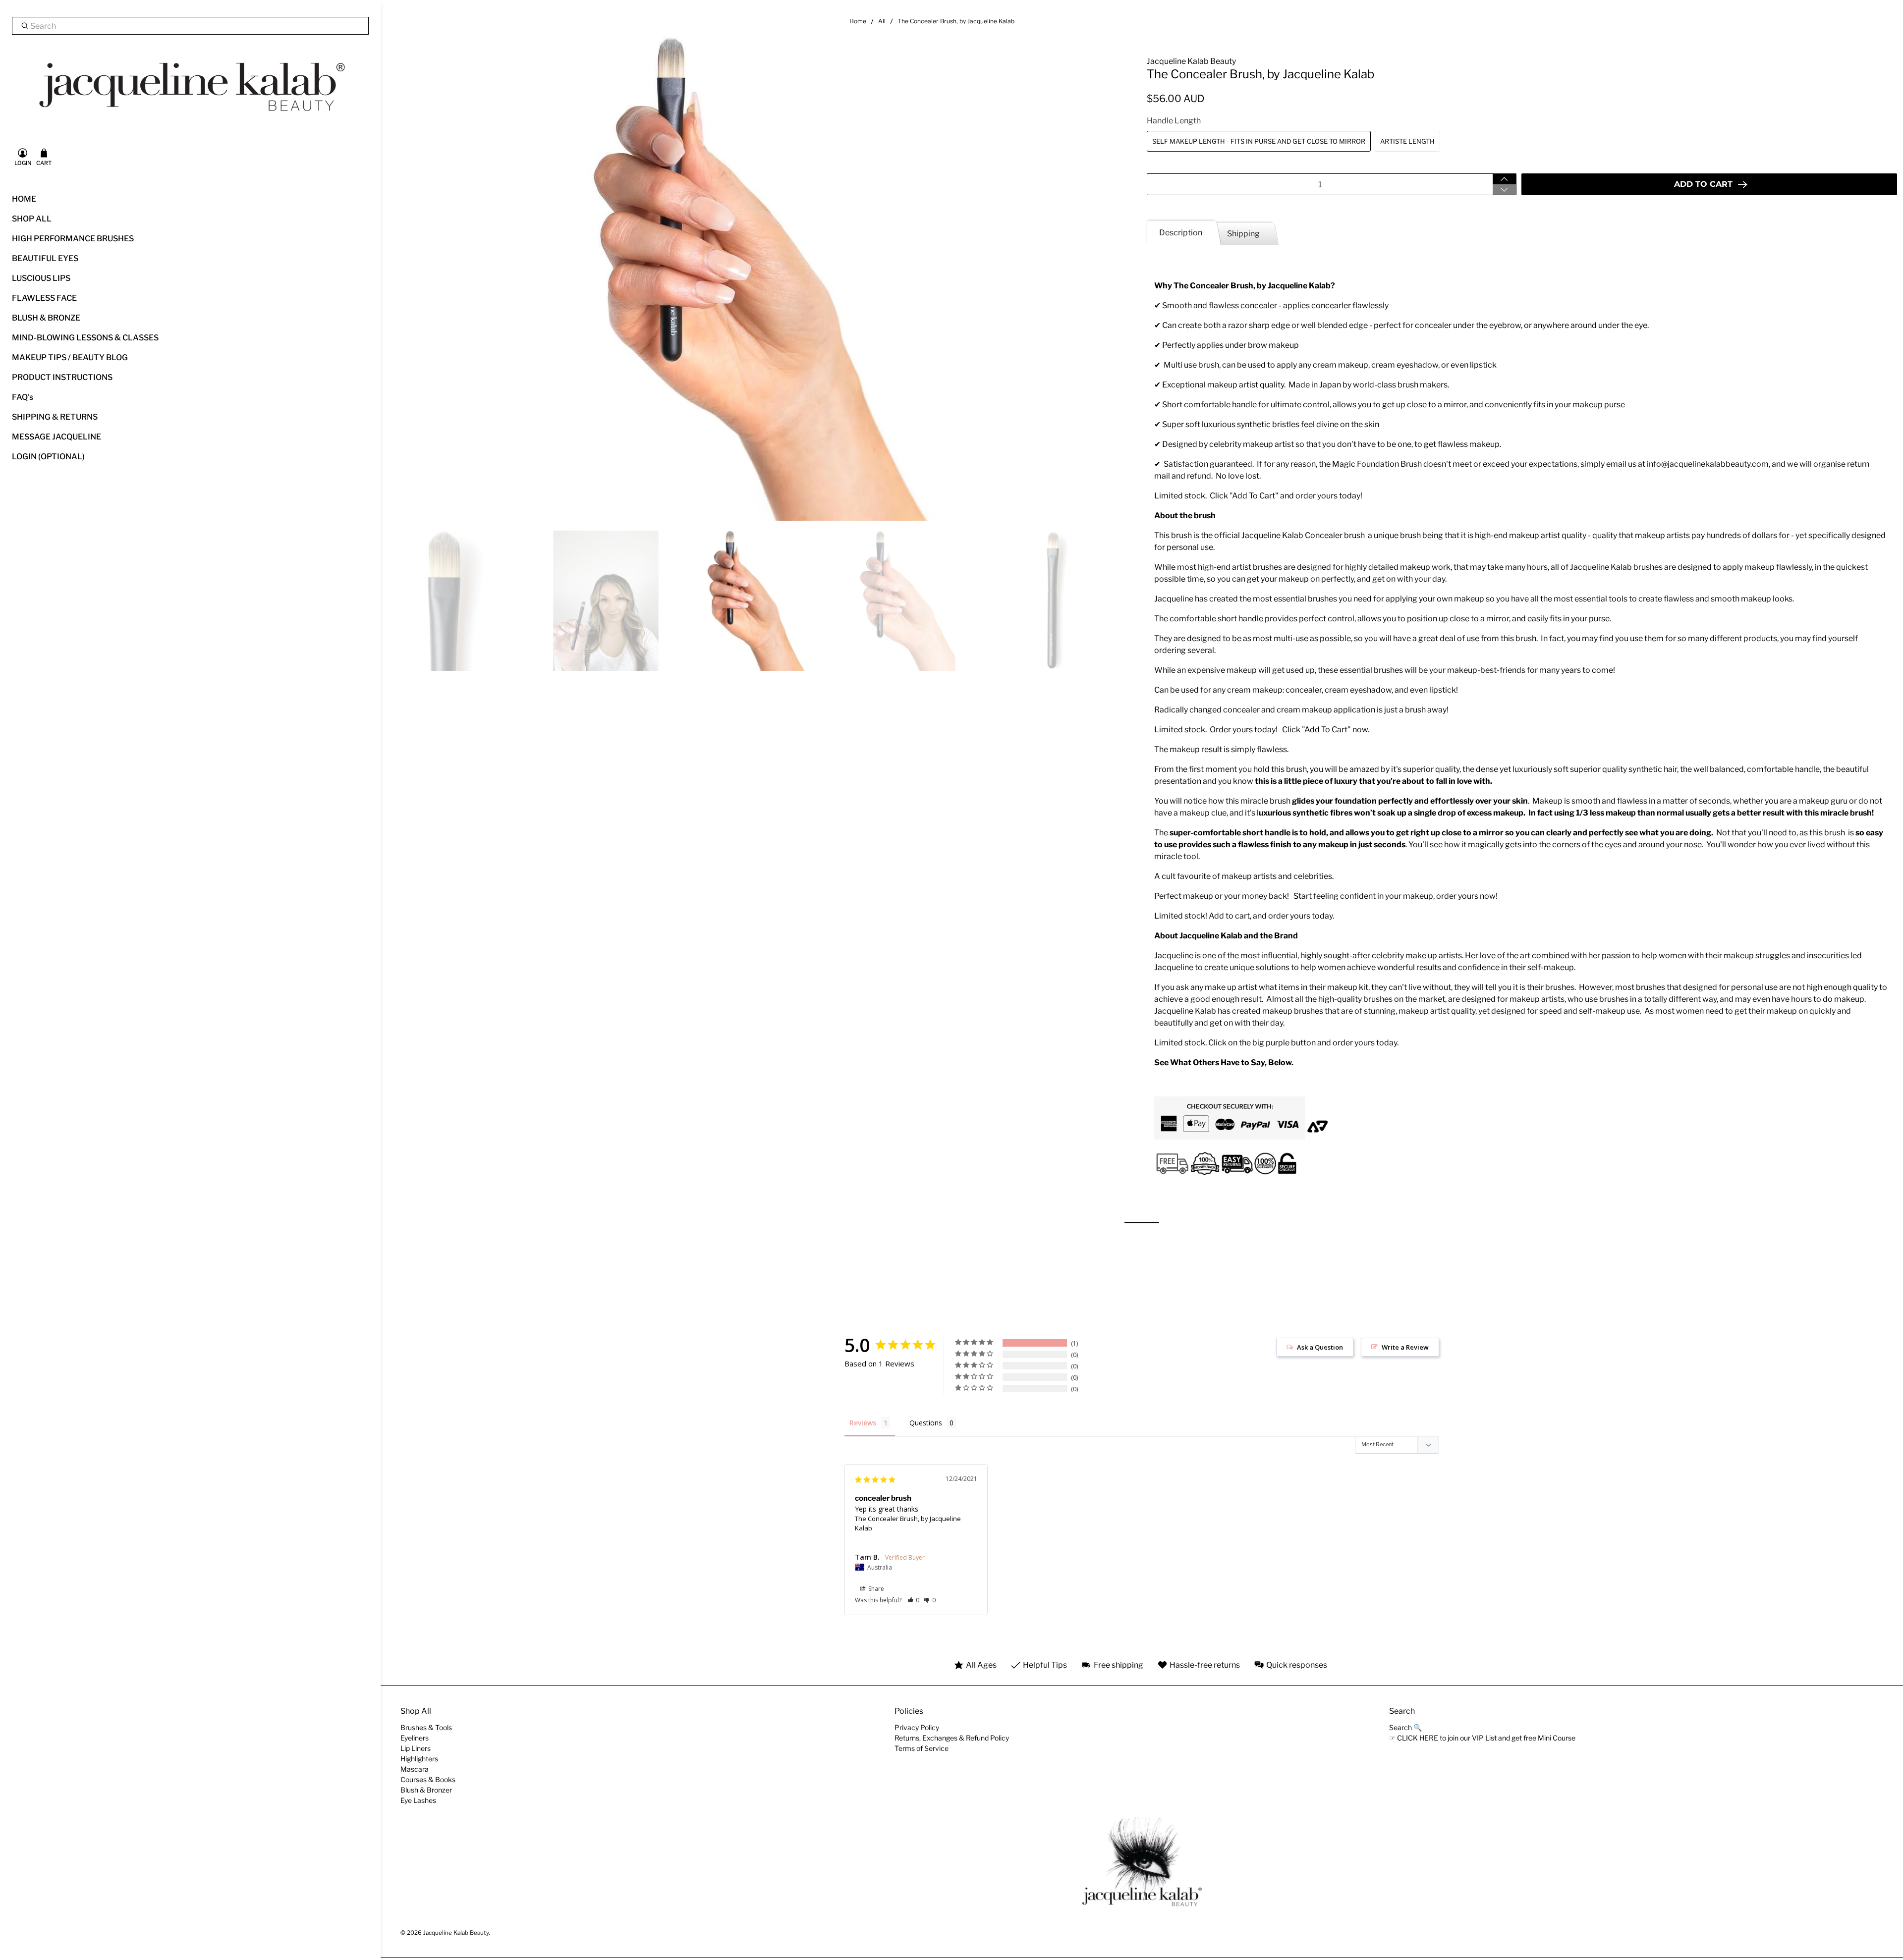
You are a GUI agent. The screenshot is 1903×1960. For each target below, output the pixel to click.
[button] (914, 1600)
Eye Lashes (418, 1800)
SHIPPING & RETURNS (55, 417)
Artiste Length (1407, 141)
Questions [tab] (926, 1423)
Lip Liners (416, 1748)
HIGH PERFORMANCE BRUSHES (73, 239)
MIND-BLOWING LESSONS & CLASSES (85, 338)
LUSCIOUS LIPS (41, 278)
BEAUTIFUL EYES (45, 258)
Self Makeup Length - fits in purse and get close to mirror (1259, 141)
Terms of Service (922, 1748)
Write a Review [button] (1405, 1347)
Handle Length (1174, 121)
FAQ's (23, 397)
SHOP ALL (32, 219)
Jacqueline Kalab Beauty (1191, 61)
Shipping (1243, 234)
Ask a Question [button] (1320, 1347)
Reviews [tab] (863, 1423)
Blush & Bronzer (426, 1790)
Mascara (415, 1769)
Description (1181, 233)
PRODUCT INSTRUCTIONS (62, 377)
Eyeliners (415, 1738)
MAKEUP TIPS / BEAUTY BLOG (70, 357)
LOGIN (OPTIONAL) (48, 457)
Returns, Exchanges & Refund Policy (952, 1738)
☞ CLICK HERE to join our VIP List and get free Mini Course (1482, 1738)
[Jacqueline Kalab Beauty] (190, 87)
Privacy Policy (917, 1727)
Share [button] (875, 1589)
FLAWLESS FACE (44, 298)
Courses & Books (428, 1779)
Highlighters (419, 1759)
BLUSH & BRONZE (46, 318)
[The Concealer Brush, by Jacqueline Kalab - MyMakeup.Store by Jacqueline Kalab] (761, 279)
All (882, 21)
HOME (24, 199)
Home (858, 21)
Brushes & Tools (426, 1727)
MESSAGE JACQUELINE (56, 437)
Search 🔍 (1405, 1727)
